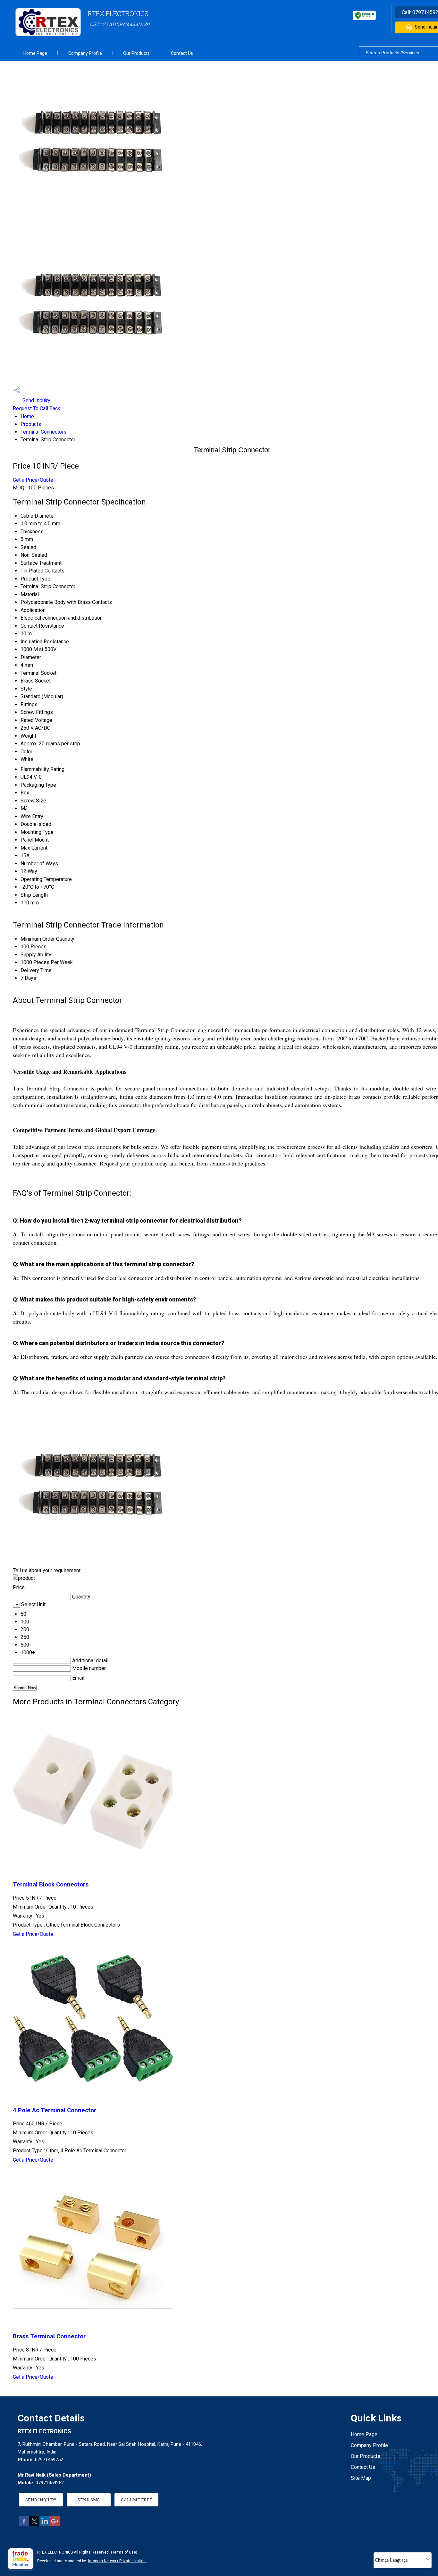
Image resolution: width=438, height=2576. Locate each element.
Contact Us (182, 53)
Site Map (361, 2478)
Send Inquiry (36, 400)
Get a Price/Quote (33, 480)
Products (31, 424)
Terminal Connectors (43, 432)
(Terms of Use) (124, 2552)
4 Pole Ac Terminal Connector (55, 2110)
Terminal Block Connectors (51, 1885)
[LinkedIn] (45, 2525)
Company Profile (85, 53)
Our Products (136, 53)
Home (27, 416)
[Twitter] (34, 2525)
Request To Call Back (37, 408)
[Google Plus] (55, 2525)
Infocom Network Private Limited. (117, 2561)
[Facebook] (24, 2525)
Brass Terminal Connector (49, 2336)
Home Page (35, 53)
